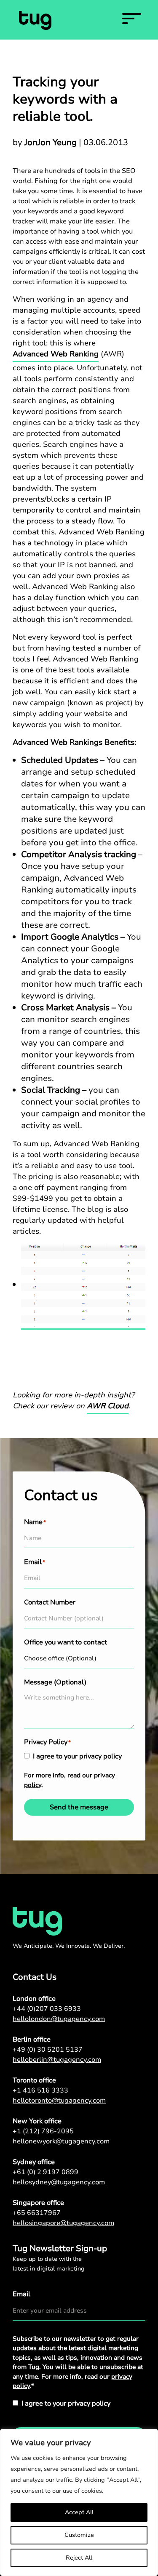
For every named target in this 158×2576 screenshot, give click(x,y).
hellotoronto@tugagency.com (59, 2101)
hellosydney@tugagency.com (59, 2182)
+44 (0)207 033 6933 (47, 2009)
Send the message (79, 1807)
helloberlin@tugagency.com (57, 2060)
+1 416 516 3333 (40, 2090)
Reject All (79, 2558)
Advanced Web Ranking (56, 354)
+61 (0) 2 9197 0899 (46, 2172)
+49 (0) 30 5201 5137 (48, 2050)
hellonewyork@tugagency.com (61, 2141)
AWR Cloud (108, 1406)
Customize (79, 2535)
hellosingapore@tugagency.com (63, 2223)
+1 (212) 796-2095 (43, 2131)
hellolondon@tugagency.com (59, 2019)
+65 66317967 (37, 2213)
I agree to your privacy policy (77, 1756)
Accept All (79, 2512)
